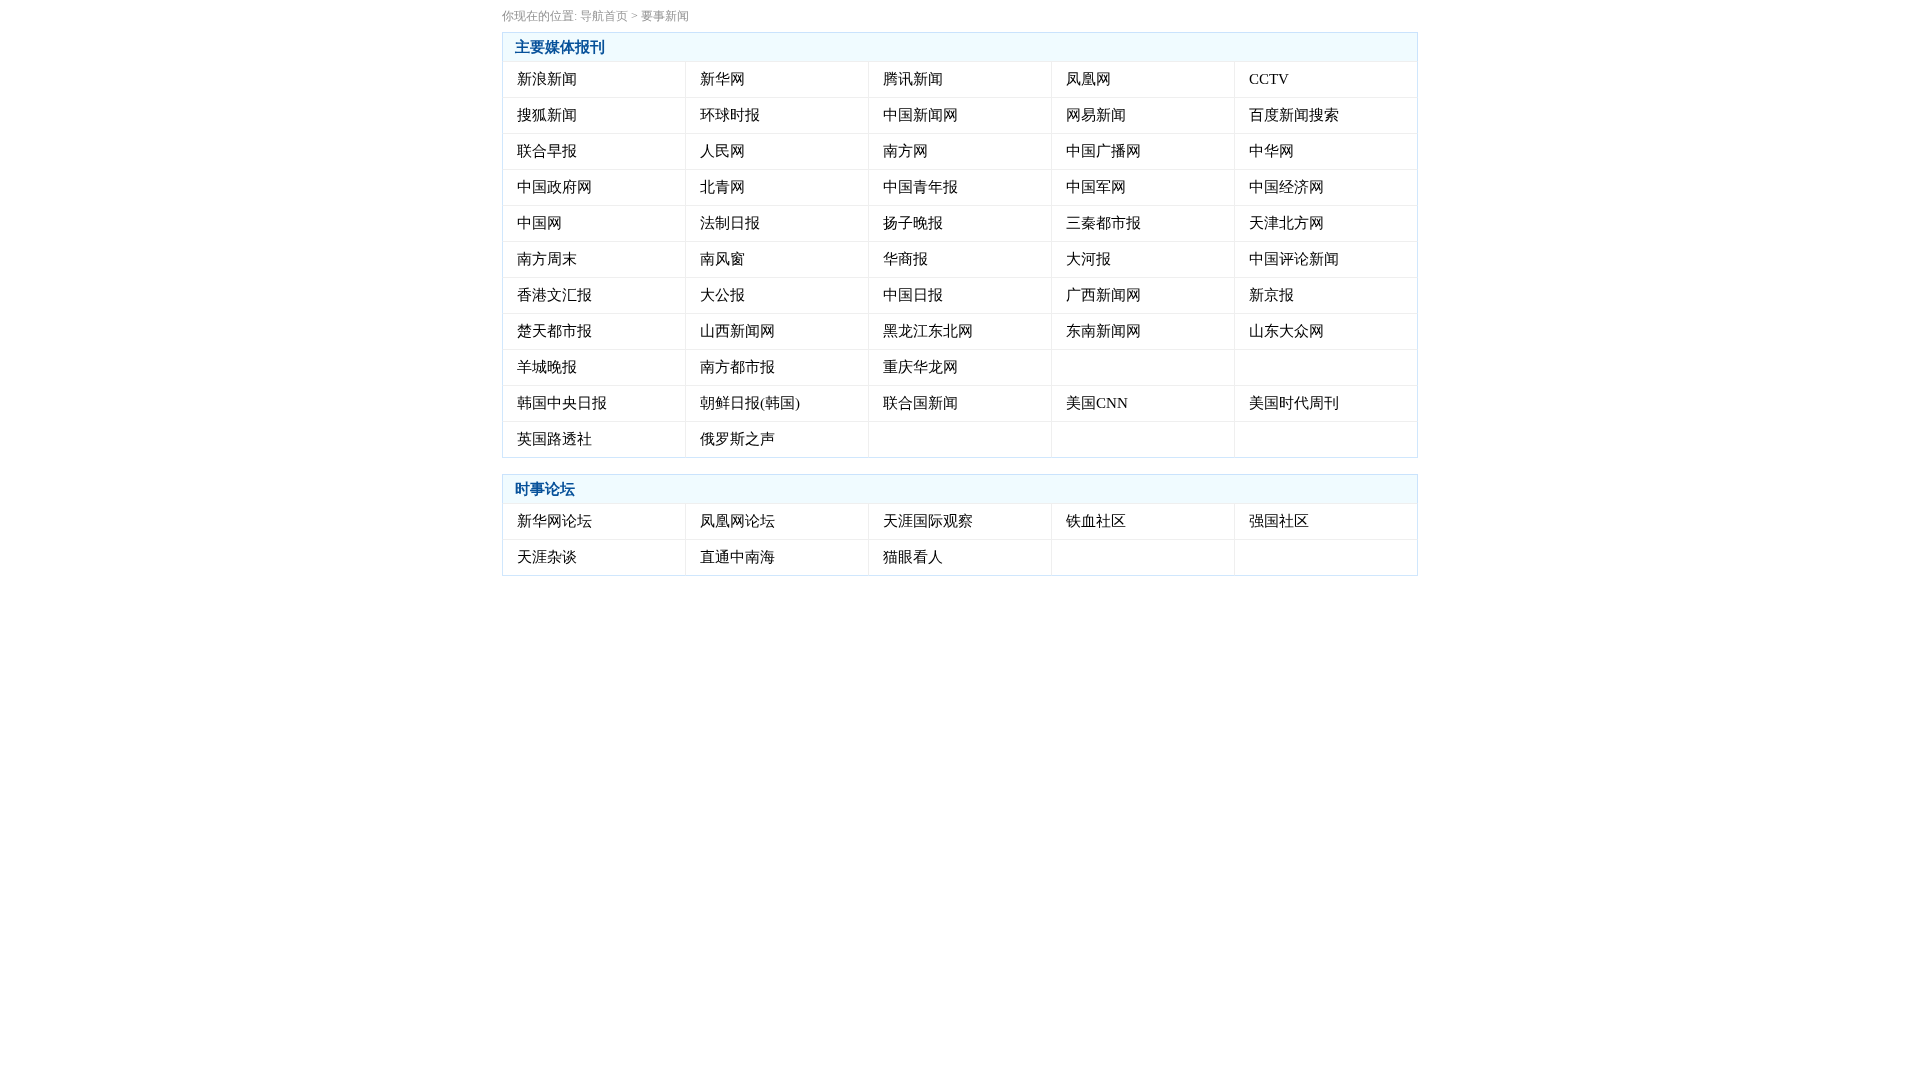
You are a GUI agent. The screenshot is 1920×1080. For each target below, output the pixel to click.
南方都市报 (737, 367)
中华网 (1271, 151)
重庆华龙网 (920, 367)
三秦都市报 (1103, 223)
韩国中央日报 (562, 403)
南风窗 (722, 259)
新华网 (722, 79)
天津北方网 (1286, 223)
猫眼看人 (913, 557)
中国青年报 (920, 187)
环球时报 (730, 115)
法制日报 (730, 223)
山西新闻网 (737, 331)
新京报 (1271, 295)
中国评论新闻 (1294, 259)
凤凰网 (1088, 79)
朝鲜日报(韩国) (750, 403)
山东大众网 (1286, 331)
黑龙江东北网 (928, 331)
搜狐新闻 (547, 115)
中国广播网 (1103, 151)
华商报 (905, 259)
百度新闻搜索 (1294, 115)
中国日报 (913, 295)
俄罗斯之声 (737, 439)
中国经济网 (1286, 187)
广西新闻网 (1103, 295)
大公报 (722, 295)
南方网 (905, 151)
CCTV (1269, 79)
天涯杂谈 (547, 557)
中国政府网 (554, 187)
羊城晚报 (547, 367)
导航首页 (604, 16)
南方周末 (547, 259)
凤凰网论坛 (737, 521)
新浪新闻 (547, 79)
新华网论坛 (554, 521)
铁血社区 (1096, 521)
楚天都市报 (554, 331)
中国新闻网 (920, 115)
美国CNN (1097, 403)
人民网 (722, 151)
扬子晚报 (913, 223)
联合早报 (547, 151)
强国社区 (1279, 521)
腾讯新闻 (913, 79)
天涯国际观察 (928, 521)
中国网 (539, 223)
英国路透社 (554, 439)
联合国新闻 (920, 403)
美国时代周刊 (1294, 403)
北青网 (722, 187)
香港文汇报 (554, 295)
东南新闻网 (1103, 331)
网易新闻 (1096, 115)
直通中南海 (737, 557)
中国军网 (1096, 187)
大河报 (1088, 259)
